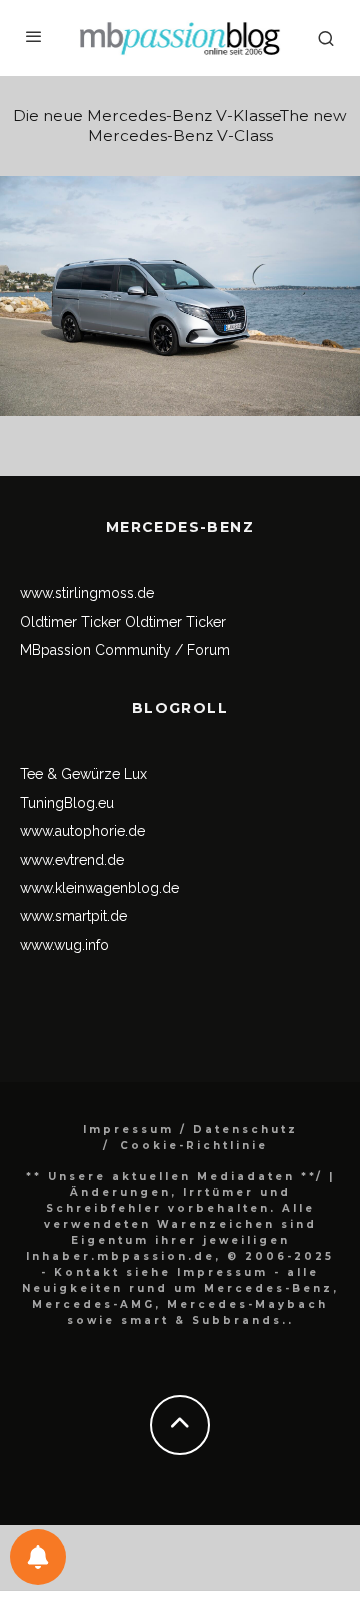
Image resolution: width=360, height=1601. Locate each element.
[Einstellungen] (38, 1557)
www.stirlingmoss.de (87, 593)
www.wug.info (64, 945)
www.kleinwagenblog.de (99, 888)
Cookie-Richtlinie (194, 1145)
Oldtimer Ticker (70, 622)
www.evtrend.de (72, 860)
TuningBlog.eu (67, 803)
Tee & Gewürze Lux (83, 774)
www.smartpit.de (73, 916)
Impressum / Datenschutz (190, 1129)
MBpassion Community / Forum (125, 650)
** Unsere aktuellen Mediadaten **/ (174, 1176)
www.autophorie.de (82, 831)
